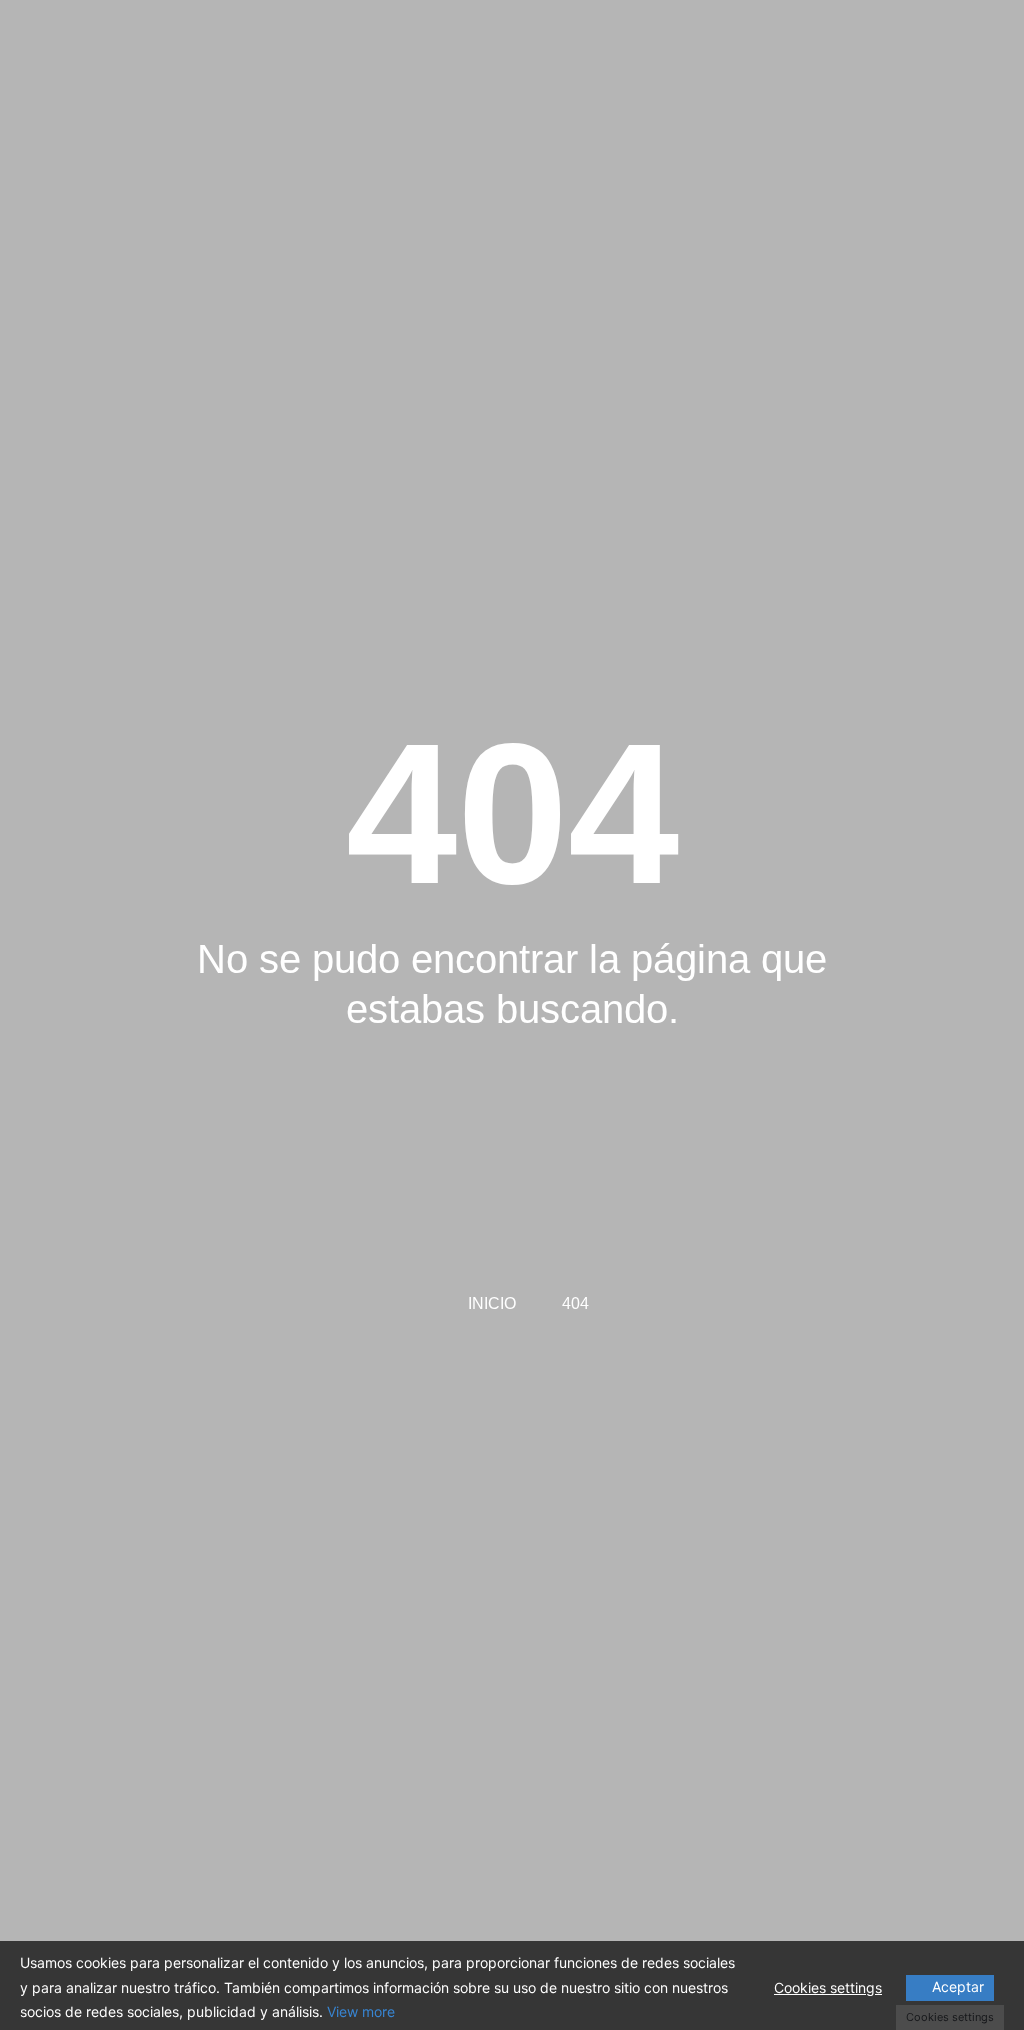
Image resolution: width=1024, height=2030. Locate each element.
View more (361, 2011)
